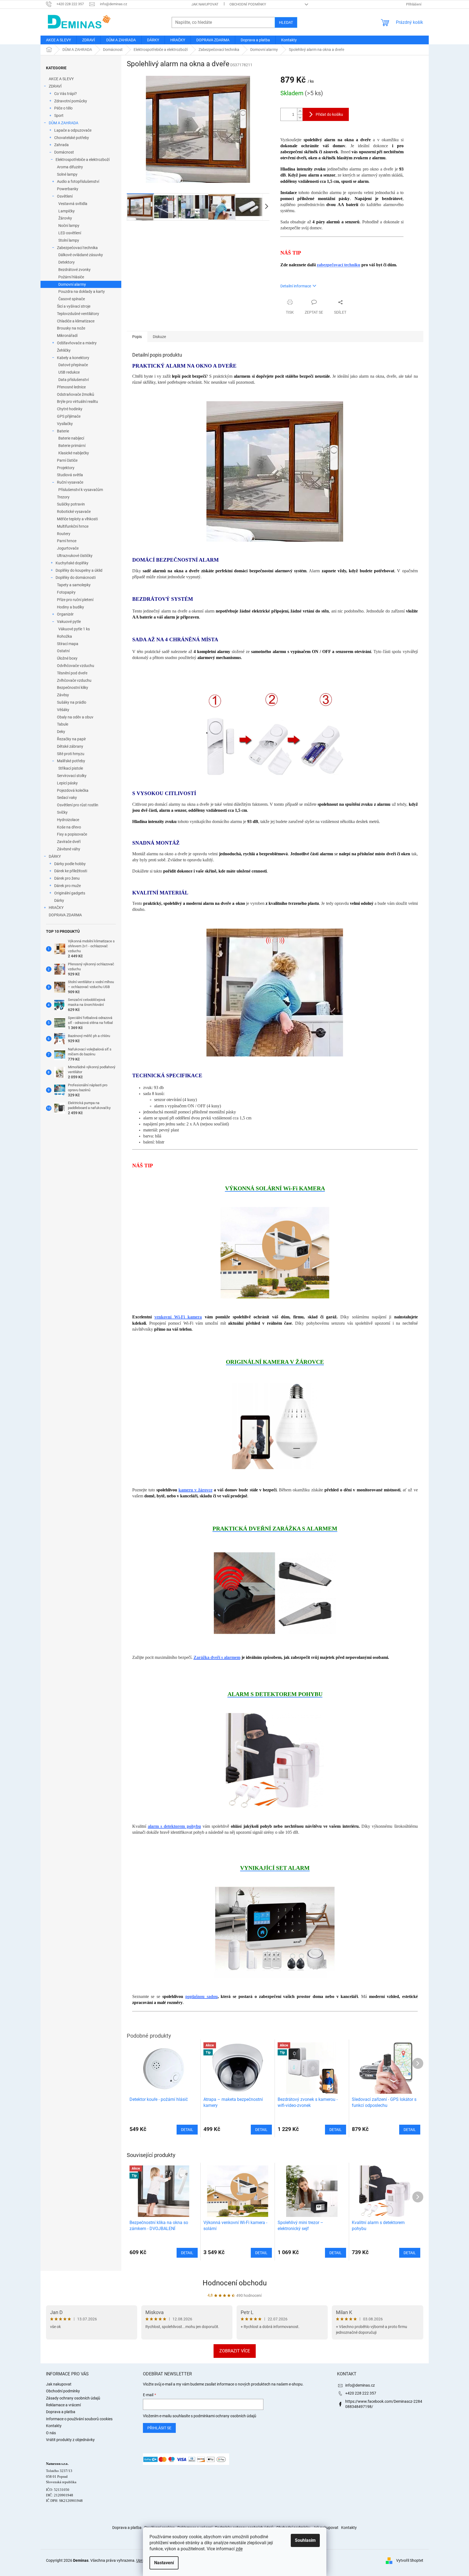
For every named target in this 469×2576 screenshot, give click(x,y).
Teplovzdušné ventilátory (78, 314)
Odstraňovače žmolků (76, 394)
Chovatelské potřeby (72, 138)
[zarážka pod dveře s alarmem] (275, 1593)
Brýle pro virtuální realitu (77, 402)
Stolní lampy (69, 240)
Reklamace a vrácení (63, 2405)
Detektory (67, 262)
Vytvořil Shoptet (410, 2560)
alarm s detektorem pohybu (174, 1826)
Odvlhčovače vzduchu (76, 666)
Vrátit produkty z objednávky (70, 2440)
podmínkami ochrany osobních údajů (225, 2416)
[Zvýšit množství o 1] (300, 111)
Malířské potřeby (71, 761)
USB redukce (69, 372)
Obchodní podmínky (248, 4)
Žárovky (65, 218)
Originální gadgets (70, 893)
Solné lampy (67, 174)
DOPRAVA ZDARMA (65, 915)
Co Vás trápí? (66, 94)
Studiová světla (70, 475)
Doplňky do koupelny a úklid (79, 570)
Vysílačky (65, 424)
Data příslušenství (74, 380)
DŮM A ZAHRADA (64, 123)
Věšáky (63, 710)
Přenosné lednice (71, 387)
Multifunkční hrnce (73, 526)
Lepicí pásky (67, 783)
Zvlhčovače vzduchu (74, 680)
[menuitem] (58, 40)
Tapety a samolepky (74, 585)
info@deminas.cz (360, 2385)
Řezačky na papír (71, 739)
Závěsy (63, 695)
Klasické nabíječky (74, 453)
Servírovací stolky (72, 776)
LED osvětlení (70, 233)
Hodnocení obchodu (235, 2283)
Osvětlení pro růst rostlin (78, 805)
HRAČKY (56, 908)
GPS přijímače (69, 416)
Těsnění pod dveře (72, 673)
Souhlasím (305, 2540)
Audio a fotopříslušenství (78, 181)
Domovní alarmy (72, 284)
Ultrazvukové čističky (75, 556)
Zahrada (61, 145)
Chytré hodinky (70, 409)
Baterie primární (72, 446)
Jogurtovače (68, 548)
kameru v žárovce (195, 1490)
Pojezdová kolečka (73, 790)
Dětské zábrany (70, 746)
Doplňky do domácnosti (76, 577)
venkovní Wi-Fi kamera (178, 1317)
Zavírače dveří (69, 842)
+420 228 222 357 (361, 2393)
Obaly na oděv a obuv (75, 717)
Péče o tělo (63, 108)
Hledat (286, 22)
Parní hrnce (67, 541)
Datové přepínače (73, 365)
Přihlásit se (159, 2428)
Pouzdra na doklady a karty (82, 291)
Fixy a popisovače (72, 834)
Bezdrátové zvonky (74, 270)
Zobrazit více (235, 2351)
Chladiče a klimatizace (76, 321)
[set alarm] (275, 1932)
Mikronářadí (67, 336)
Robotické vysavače (74, 512)
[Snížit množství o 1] (300, 118)
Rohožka (64, 636)
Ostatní (63, 651)
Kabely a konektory (73, 358)
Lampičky (67, 211)
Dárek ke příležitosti (71, 871)
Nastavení (164, 2563)
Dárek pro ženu (67, 878)
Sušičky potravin (71, 504)
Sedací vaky (67, 798)
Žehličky (64, 350)
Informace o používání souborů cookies (79, 2419)
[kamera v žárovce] (275, 1426)
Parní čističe (67, 460)
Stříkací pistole (71, 768)
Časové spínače (72, 299)
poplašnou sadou (202, 1996)
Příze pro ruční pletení (75, 600)
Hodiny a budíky (71, 607)
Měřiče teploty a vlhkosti (77, 519)
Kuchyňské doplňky (72, 563)
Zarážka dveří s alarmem (217, 1657)
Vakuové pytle (69, 622)
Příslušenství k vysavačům (81, 490)
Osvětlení (65, 196)
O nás (51, 2433)
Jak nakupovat (205, 4)
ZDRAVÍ (55, 86)
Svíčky (62, 812)
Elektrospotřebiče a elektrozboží (83, 160)
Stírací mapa (68, 644)
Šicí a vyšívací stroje (74, 306)
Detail (187, 2253)
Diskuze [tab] (159, 337)
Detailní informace (296, 286)
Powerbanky (68, 189)
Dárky (59, 900)
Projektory (66, 468)
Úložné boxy (67, 658)
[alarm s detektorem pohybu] (275, 1760)
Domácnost (64, 152)
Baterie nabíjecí (71, 438)
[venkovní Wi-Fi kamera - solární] (275, 1252)
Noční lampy (69, 226)
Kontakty (54, 2426)
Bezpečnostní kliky (73, 688)
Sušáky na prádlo (72, 702)
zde (239, 2549)
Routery (64, 534)
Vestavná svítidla (73, 204)
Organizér (65, 614)
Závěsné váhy (69, 849)
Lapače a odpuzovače (73, 130)
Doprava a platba (61, 2412)
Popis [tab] (137, 337)
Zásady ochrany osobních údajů (73, 2398)
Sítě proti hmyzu (71, 754)
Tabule (63, 724)
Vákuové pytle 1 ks (74, 629)
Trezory (63, 497)
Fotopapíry (66, 592)
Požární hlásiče (71, 277)
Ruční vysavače (70, 482)
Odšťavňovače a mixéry (77, 343)
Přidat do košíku (329, 114)
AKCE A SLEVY (61, 79)
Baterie (63, 431)
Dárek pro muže (67, 886)
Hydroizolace (68, 820)
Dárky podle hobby (70, 864)
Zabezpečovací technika (77, 248)
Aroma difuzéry (70, 167)
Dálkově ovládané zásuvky (81, 255)
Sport (59, 115)
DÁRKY (55, 856)
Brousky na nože (71, 328)
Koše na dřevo (69, 827)
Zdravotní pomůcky (71, 101)
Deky (61, 732)
